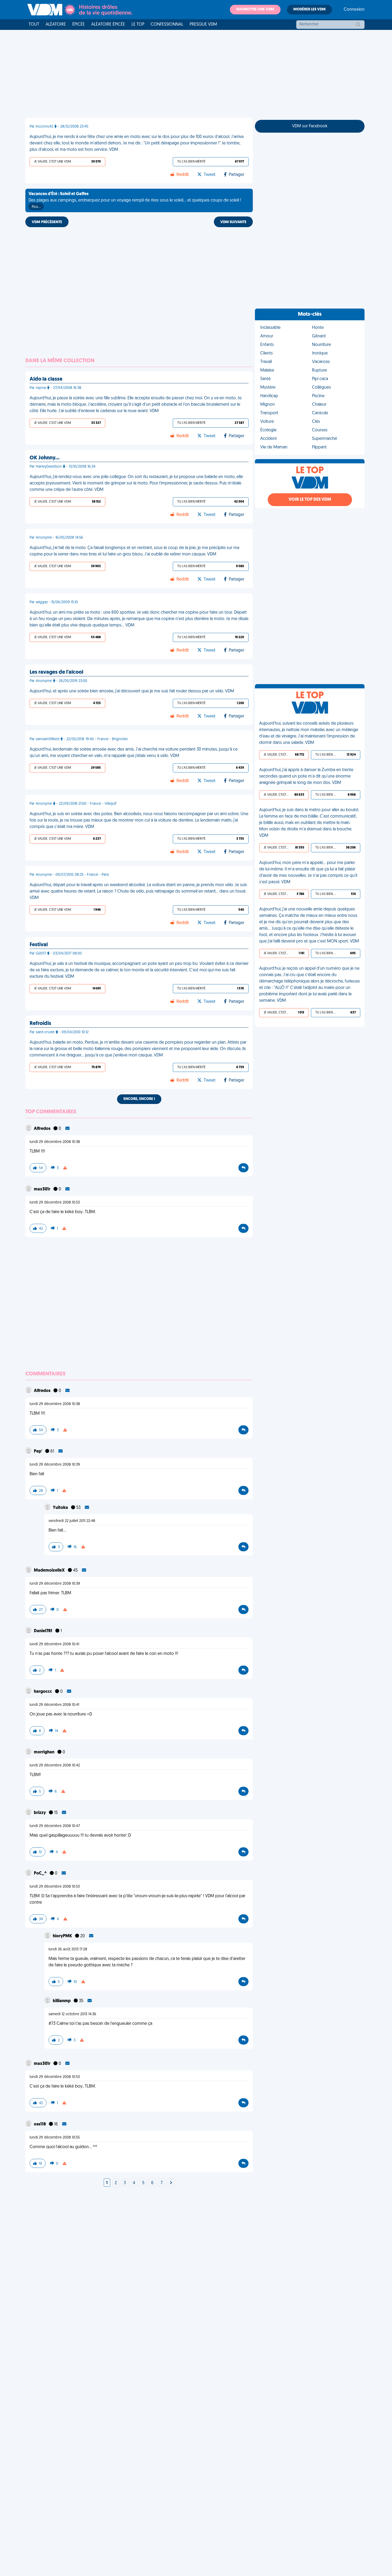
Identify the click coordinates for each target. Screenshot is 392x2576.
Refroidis (40, 1024)
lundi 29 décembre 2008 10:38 (55, 1142)
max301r (43, 1189)
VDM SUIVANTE (233, 222)
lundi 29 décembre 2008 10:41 (54, 1644)
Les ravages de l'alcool (56, 672)
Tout (34, 25)
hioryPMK (63, 1936)
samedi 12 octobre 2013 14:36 (72, 2014)
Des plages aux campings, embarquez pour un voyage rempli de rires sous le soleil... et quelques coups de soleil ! (135, 200)
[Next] (171, 2183)
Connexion (354, 10)
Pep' (38, 1451)
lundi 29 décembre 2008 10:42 (55, 1766)
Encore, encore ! (139, 1099)
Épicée (79, 25)
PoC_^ (41, 1873)
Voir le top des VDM (310, 500)
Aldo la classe (46, 379)
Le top (138, 25)
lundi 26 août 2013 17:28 (68, 1949)
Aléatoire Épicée (108, 25)
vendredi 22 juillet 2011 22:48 (72, 1521)
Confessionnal (167, 25)
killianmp (62, 2001)
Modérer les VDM (309, 9)
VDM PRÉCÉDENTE (47, 222)
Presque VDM (203, 25)
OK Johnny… (45, 458)
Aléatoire (56, 25)
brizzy (40, 1813)
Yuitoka (61, 1508)
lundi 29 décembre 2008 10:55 (55, 2138)
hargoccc (43, 1692)
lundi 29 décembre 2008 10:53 (55, 1203)
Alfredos (43, 1129)
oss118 (40, 2124)
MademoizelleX (50, 1571)
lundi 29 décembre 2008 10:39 (55, 1465)
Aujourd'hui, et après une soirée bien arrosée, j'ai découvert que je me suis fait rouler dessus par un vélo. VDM (132, 691)
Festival (39, 945)
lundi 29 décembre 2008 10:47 (55, 1826)
